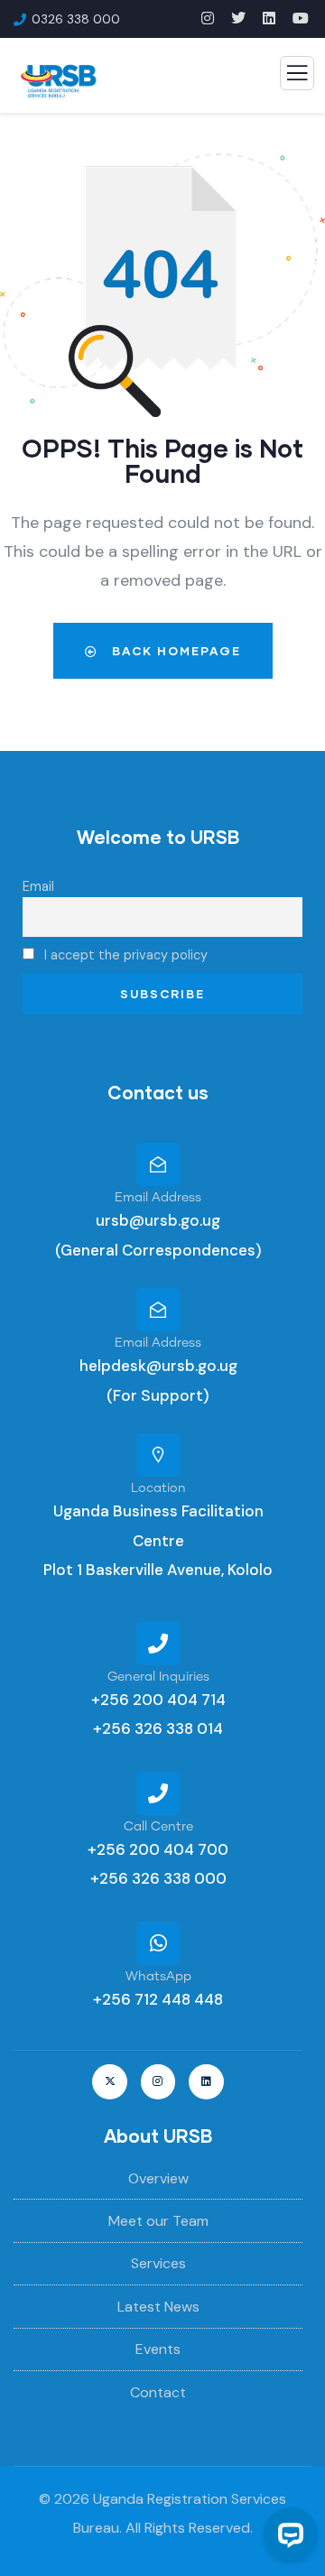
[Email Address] (158, 1164)
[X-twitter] (109, 2081)
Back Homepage (174, 651)
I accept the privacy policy (124, 955)
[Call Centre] (158, 1793)
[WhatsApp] (158, 1943)
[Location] (158, 1455)
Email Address (158, 1198)
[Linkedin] (206, 2081)
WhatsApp (158, 1977)
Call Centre (158, 1827)
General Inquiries (158, 1677)
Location (158, 1488)
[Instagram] (158, 2081)
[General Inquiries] (158, 1644)
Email (38, 886)
